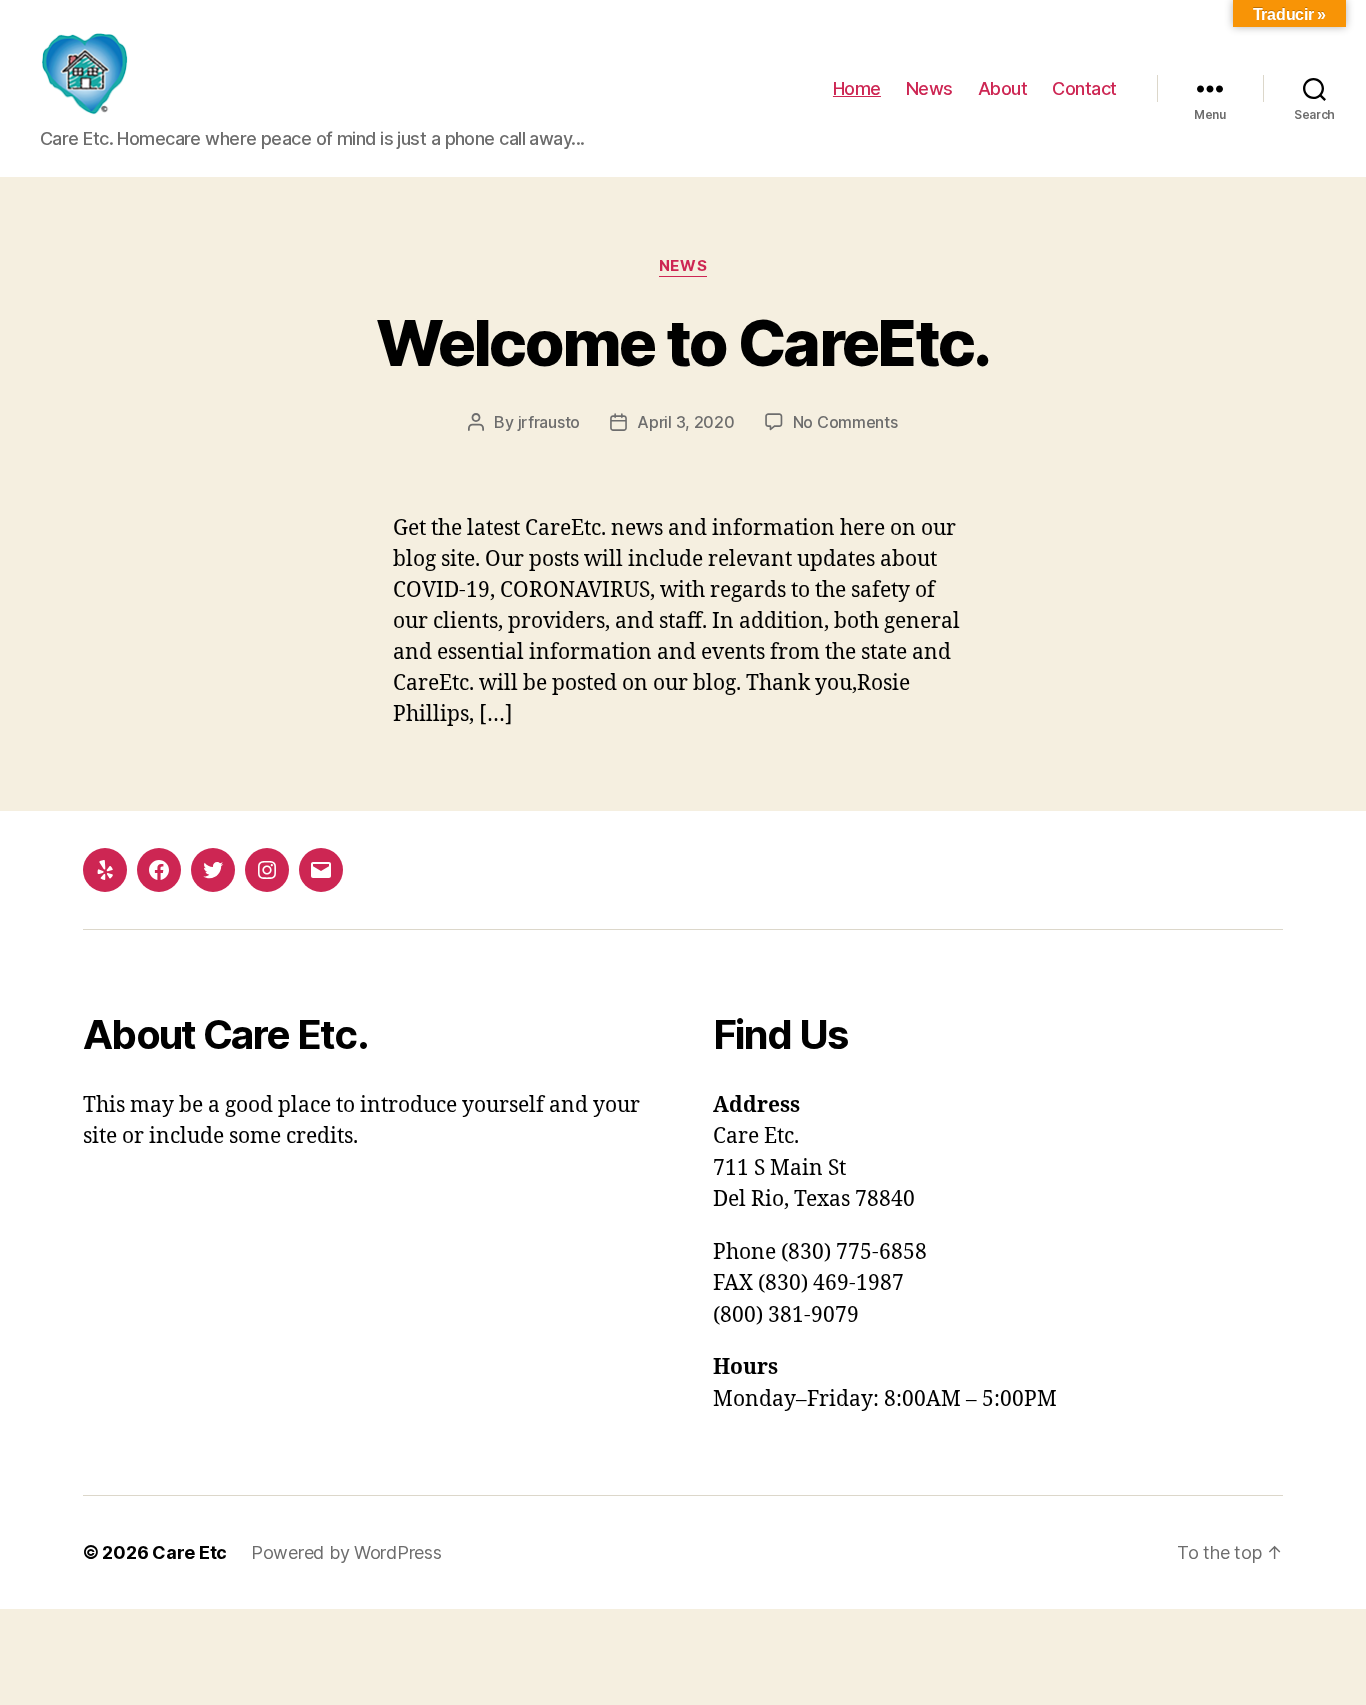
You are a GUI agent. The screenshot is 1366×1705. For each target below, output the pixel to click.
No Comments (845, 422)
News (929, 88)
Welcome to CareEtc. (682, 342)
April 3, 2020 (686, 422)
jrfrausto (549, 422)
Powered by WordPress (346, 1552)
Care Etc (189, 1552)
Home (857, 88)
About (1003, 88)
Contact (1084, 88)
